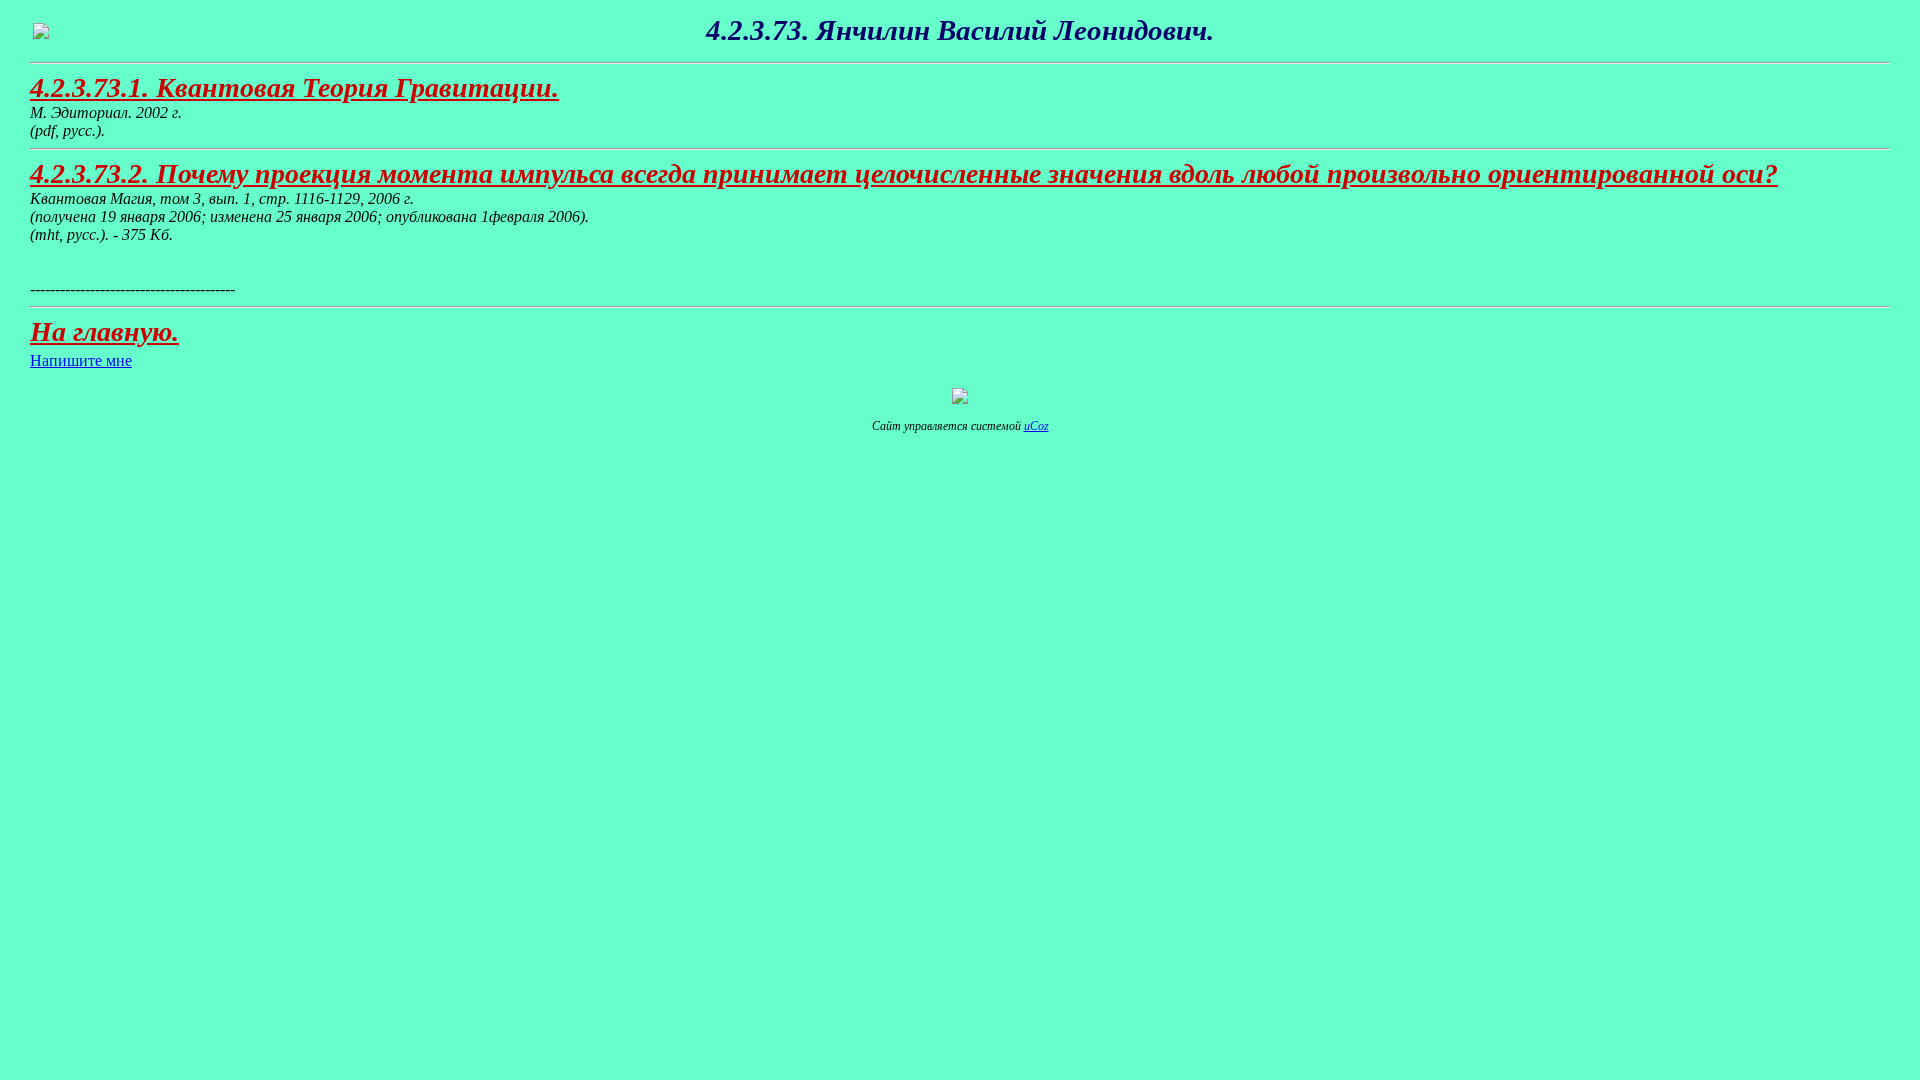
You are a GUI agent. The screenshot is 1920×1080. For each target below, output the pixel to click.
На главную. (104, 331)
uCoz (1036, 426)
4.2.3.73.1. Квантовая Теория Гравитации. (294, 87)
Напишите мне (81, 360)
